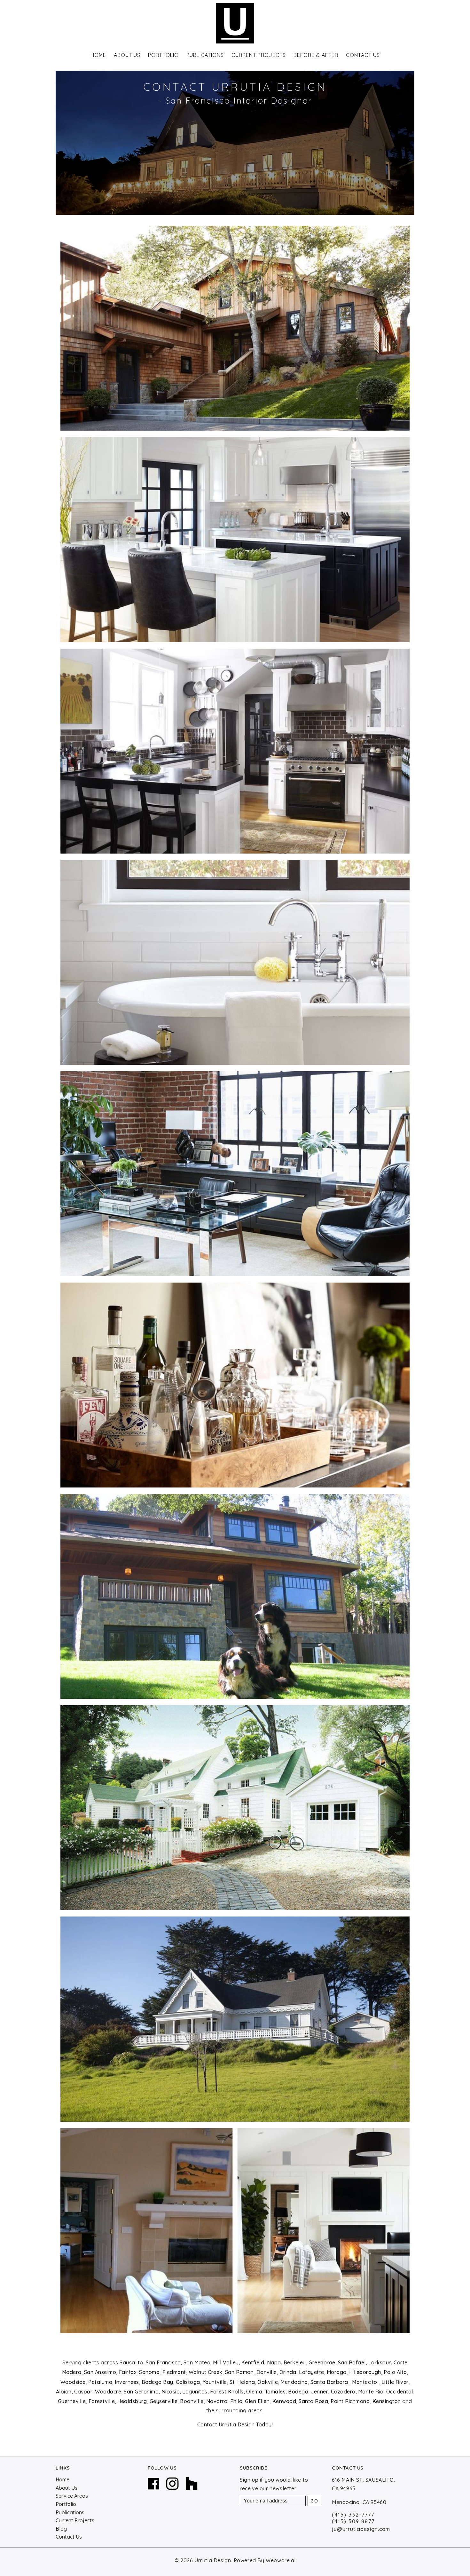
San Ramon (239, 2372)
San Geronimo (141, 2392)
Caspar (83, 2392)
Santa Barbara (330, 2382)
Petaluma (100, 2382)
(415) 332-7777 (353, 2515)
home (98, 55)
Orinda (288, 2372)
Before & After (316, 55)
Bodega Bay (157, 2382)
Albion (64, 2392)
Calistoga (188, 2382)
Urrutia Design (213, 2560)
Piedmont (174, 2372)
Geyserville (164, 2401)
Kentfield (253, 2362)
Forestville (102, 2401)
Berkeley (295, 2362)
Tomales (275, 2392)
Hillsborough (365, 2372)
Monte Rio (371, 2392)
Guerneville (72, 2401)
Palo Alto (395, 2372)
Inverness (127, 2382)
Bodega (298, 2392)
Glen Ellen (257, 2401)
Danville (267, 2372)
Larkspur (380, 2362)
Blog (61, 2529)
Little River (395, 2382)
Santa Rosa (313, 2401)
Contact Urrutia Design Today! (235, 2424)
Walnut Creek (206, 2372)
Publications (70, 2512)
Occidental (400, 2392)
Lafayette (312, 2372)
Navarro (217, 2401)
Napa (274, 2362)
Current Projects (259, 55)
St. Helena (242, 2382)
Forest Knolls (227, 2392)
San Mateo (197, 2362)
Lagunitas (195, 2392)
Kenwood (284, 2401)
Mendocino (294, 2382)
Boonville (192, 2401)
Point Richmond (350, 2401)
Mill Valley (226, 2362)
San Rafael (352, 2362)
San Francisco (163, 2362)
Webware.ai (281, 2560)
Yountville (215, 2382)
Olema (254, 2392)
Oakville (268, 2382)
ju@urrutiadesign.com (361, 2529)
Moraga (337, 2372)
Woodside (73, 2382)
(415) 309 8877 (353, 2521)
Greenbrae (322, 2362)
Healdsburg (132, 2401)
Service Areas (72, 2496)
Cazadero (343, 2392)
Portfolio (163, 55)
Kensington (387, 2401)
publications (205, 55)
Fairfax (128, 2372)
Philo (236, 2401)
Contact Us (363, 55)
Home (63, 2479)
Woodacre (108, 2392)
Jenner (319, 2392)
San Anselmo (100, 2372)
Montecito (365, 2382)
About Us (127, 55)
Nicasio (171, 2392)
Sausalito (131, 2362)
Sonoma (149, 2372)
